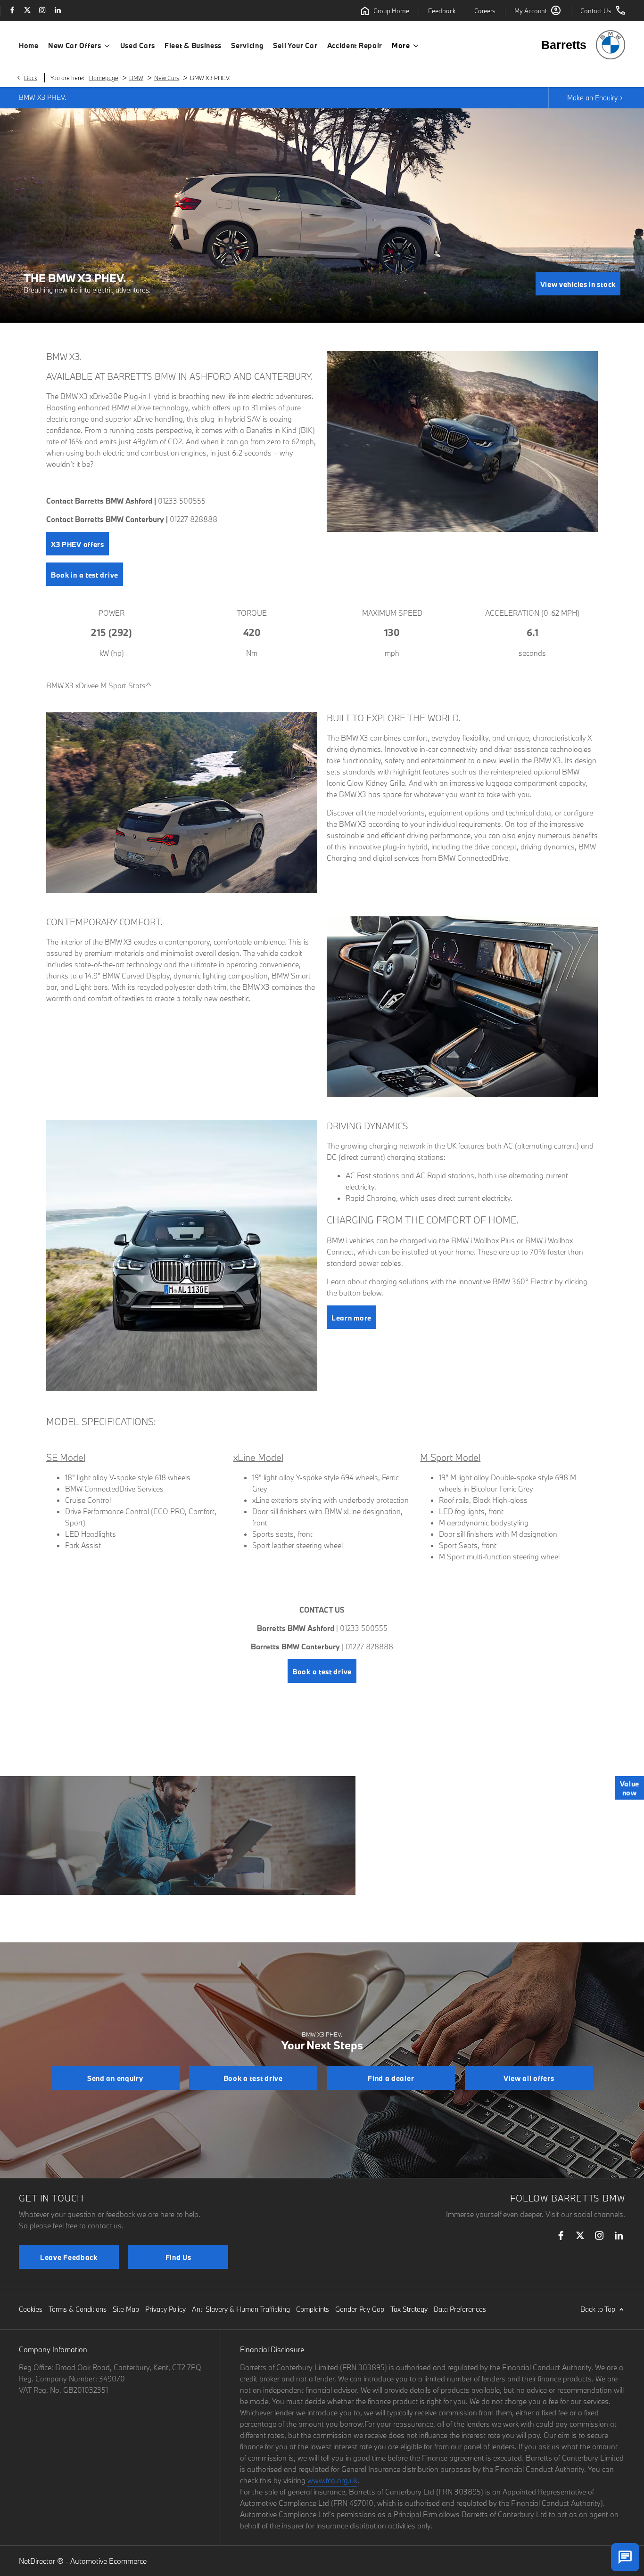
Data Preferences (460, 2309)
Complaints (313, 2309)
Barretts (564, 45)
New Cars (167, 78)
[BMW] (611, 45)
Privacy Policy (165, 2309)
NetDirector (38, 2561)
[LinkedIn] (58, 11)
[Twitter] (27, 11)
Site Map (126, 2309)
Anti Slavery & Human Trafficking (241, 2309)
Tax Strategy (409, 2309)
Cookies (31, 2309)
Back (31, 78)
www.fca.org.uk (332, 2480)
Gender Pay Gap (360, 2309)
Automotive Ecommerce (108, 2561)
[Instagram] (42, 11)
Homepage (104, 78)
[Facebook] (12, 11)
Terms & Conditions (78, 2309)
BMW (136, 78)
